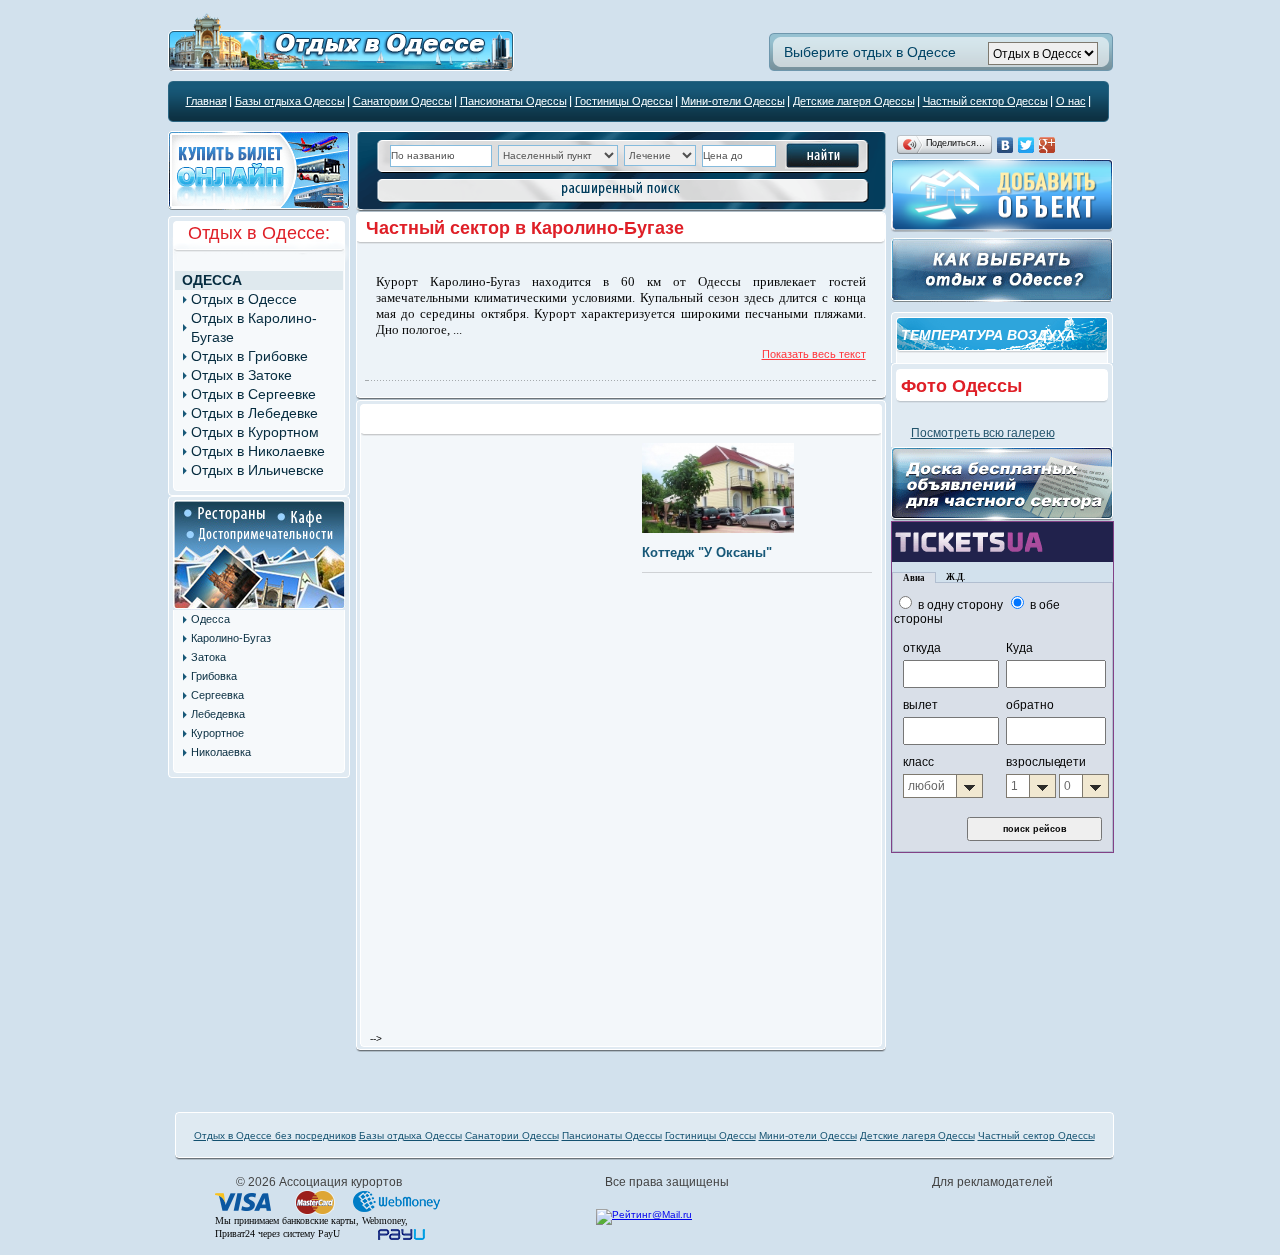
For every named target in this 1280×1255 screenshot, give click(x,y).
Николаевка (221, 752)
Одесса (212, 280)
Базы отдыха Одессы (290, 101)
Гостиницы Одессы (624, 101)
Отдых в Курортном (255, 432)
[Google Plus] (1047, 145)
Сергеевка (217, 695)
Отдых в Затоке (241, 375)
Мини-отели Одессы (733, 101)
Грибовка (214, 676)
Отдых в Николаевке (258, 451)
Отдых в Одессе (244, 299)
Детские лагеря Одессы (854, 101)
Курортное (217, 733)
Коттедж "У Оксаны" (707, 552)
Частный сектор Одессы (985, 101)
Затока (208, 657)
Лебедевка (218, 714)
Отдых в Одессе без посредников (275, 1135)
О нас (1071, 101)
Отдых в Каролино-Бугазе (254, 327)
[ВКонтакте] (1005, 145)
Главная (206, 101)
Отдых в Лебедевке (254, 413)
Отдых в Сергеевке (253, 394)
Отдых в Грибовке (249, 356)
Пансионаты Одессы (513, 101)
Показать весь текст (814, 354)
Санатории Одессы (402, 101)
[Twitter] (1026, 145)
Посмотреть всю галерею (983, 433)
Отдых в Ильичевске (257, 470)
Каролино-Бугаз (231, 638)
